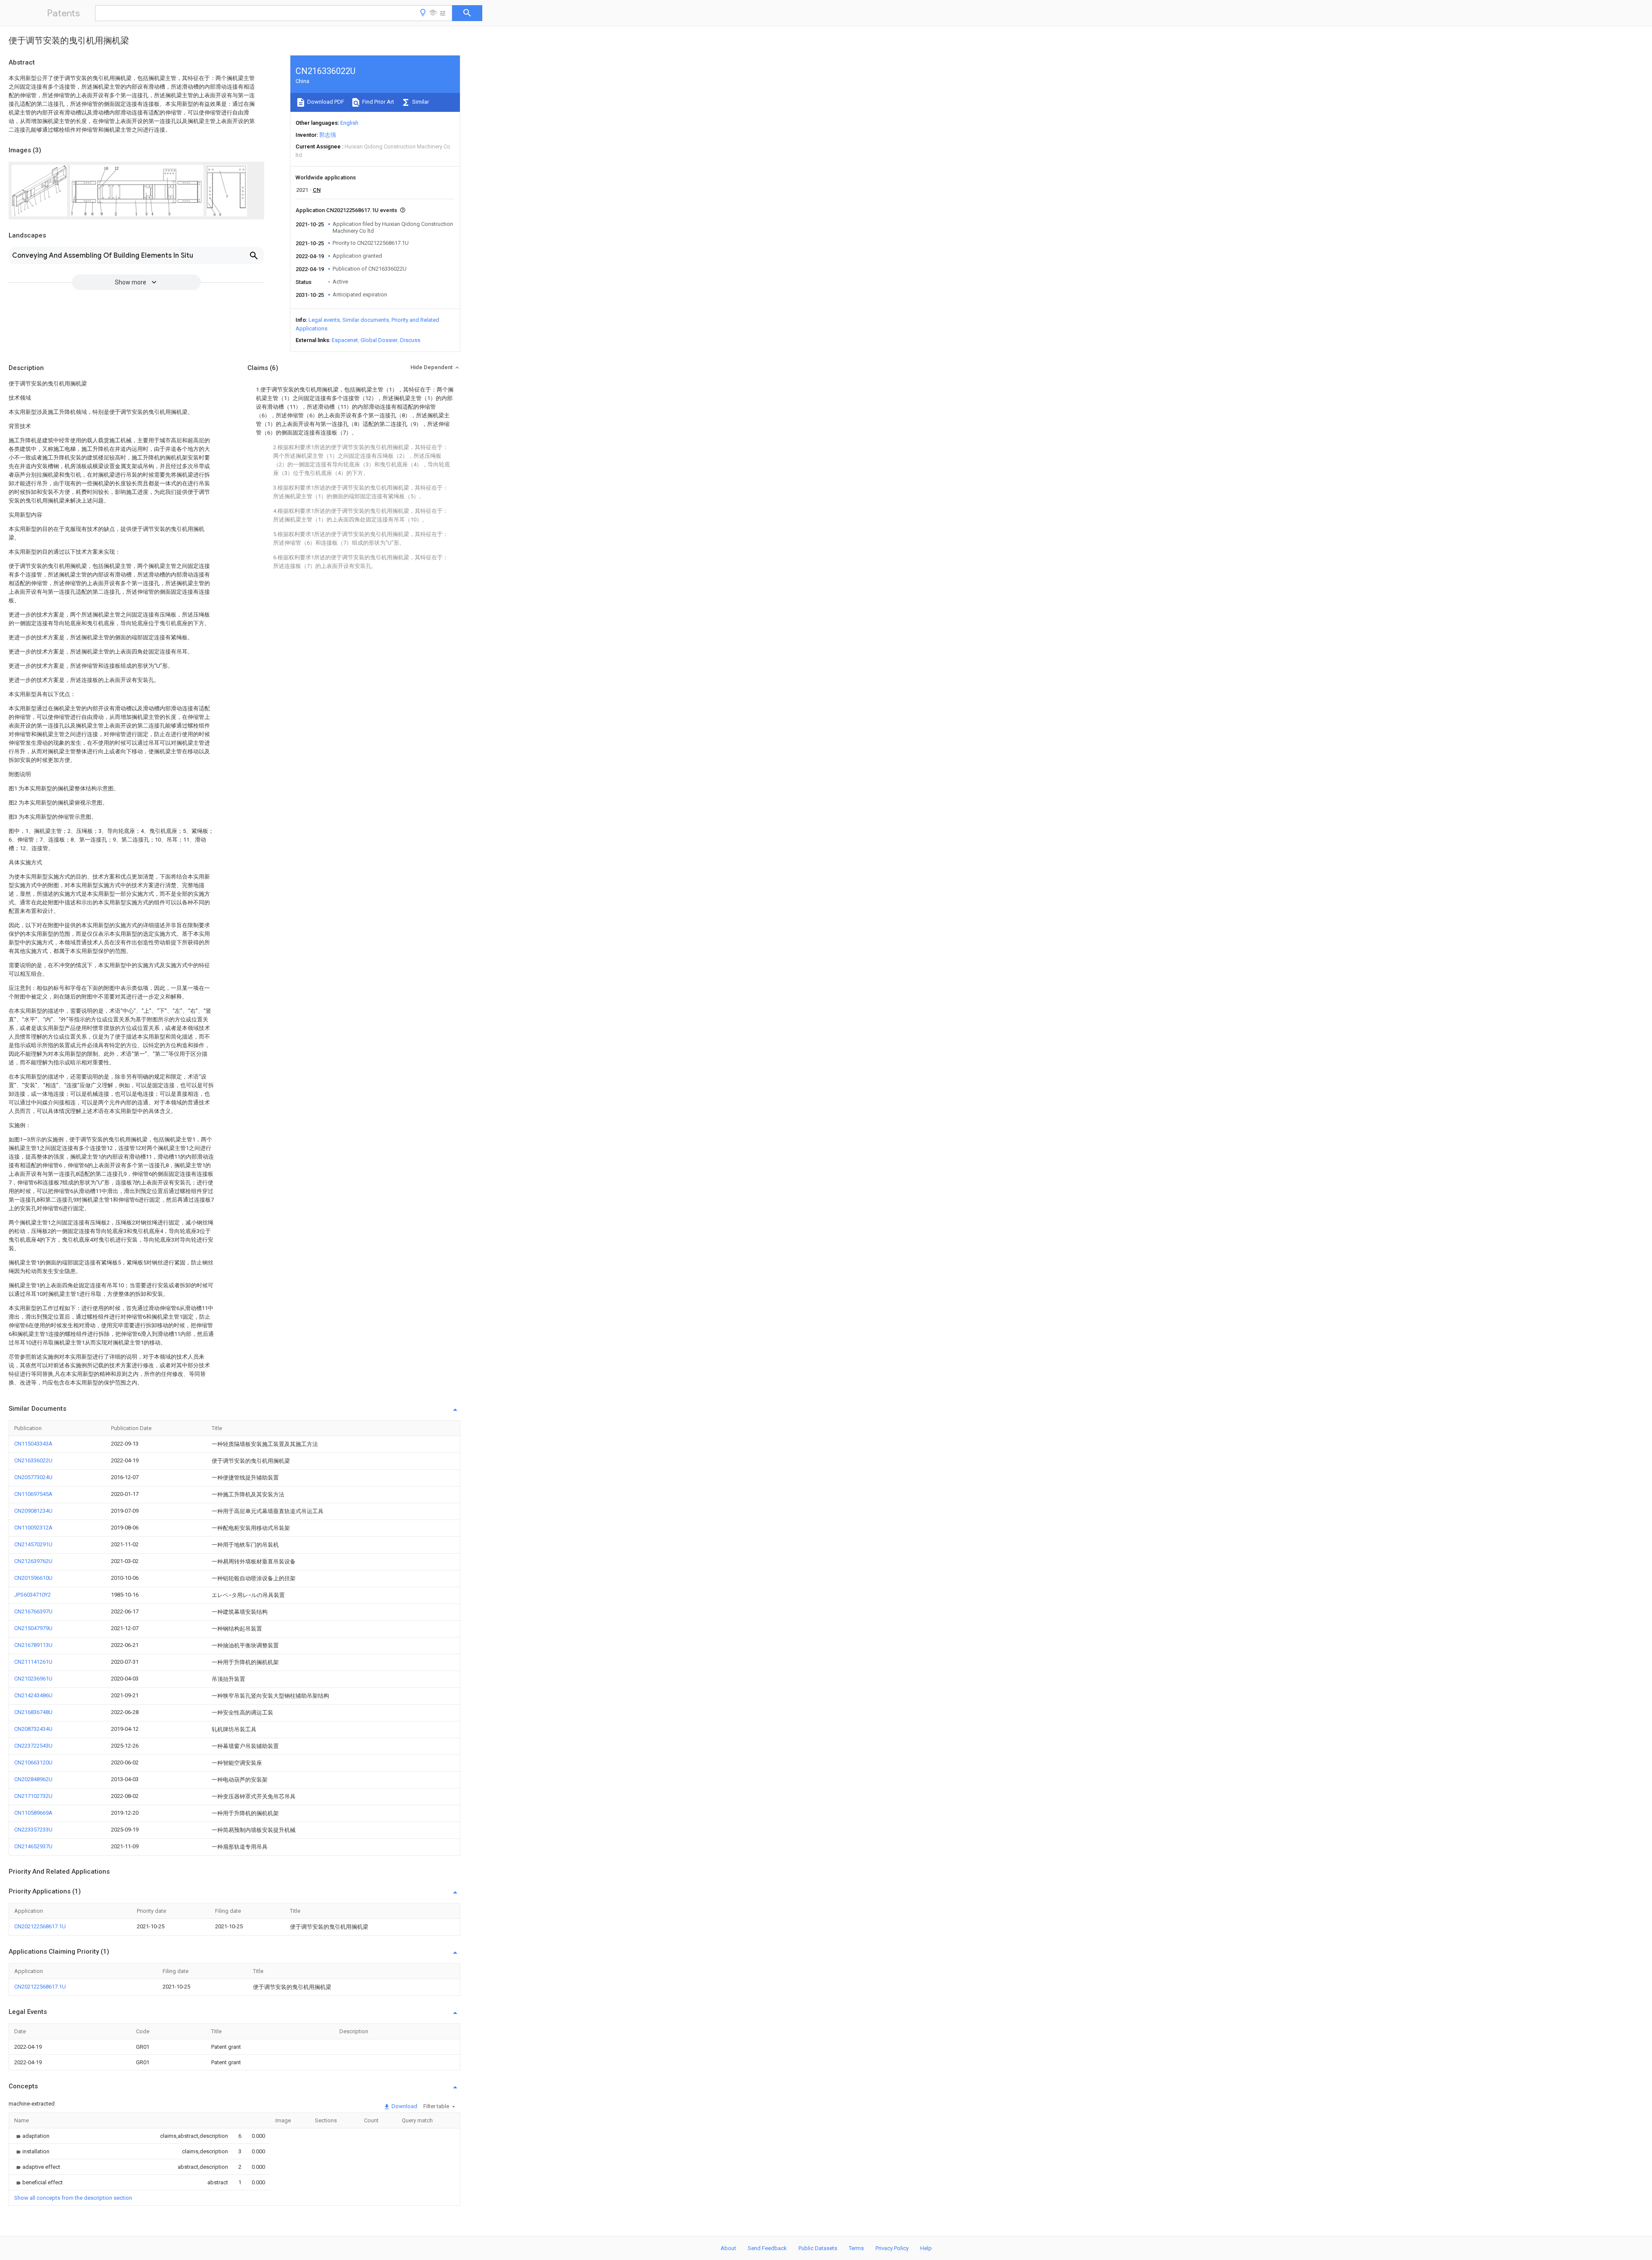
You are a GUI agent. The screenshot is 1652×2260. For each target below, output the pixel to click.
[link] (32, 2136)
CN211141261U (33, 1662)
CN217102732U (33, 1796)
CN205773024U (33, 1477)
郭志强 (328, 135)
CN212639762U (33, 1561)
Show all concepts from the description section (73, 2198)
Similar (420, 102)
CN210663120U (33, 1762)
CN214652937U (33, 1846)
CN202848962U (33, 1779)
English (349, 123)
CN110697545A (33, 1494)
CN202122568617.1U (40, 1926)
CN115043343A (33, 1444)
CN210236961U (33, 1679)
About (728, 2248)
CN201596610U (33, 1578)
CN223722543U (33, 1746)
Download (404, 2106)
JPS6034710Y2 (32, 1595)
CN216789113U (33, 1645)
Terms (856, 2248)
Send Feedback (767, 2248)
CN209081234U (33, 1511)
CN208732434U (33, 1729)
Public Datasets (818, 2248)
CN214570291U (33, 1544)
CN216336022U (33, 1460)
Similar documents (366, 320)
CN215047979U (33, 1628)
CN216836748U (33, 1712)
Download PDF (325, 102)
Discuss (410, 340)
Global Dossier (379, 340)
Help (926, 2248)
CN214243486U (33, 1695)
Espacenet (345, 340)
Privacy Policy (892, 2248)
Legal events (324, 320)
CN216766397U (33, 1611)
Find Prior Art (378, 102)
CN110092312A (33, 1528)
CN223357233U (33, 1830)
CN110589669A (33, 1813)
